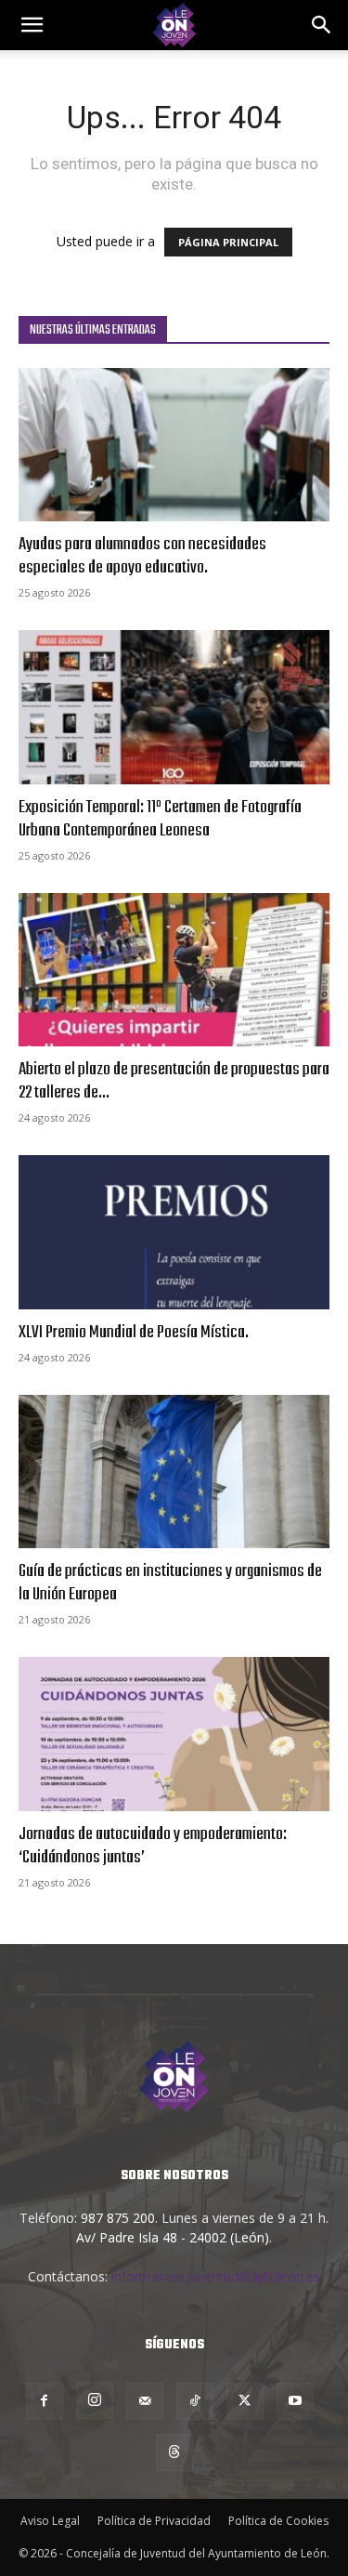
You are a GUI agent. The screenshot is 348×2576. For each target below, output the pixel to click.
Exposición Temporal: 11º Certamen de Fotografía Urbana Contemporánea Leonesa (160, 819)
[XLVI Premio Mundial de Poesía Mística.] (174, 1232)
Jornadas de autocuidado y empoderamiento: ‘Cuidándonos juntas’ (153, 1846)
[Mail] (145, 2401)
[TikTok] (195, 2401)
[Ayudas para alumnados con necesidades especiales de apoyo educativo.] (174, 445)
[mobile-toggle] (32, 25)
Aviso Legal (50, 2521)
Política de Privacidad (154, 2521)
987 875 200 (118, 2218)
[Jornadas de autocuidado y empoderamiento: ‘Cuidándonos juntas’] (174, 1734)
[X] (245, 2401)
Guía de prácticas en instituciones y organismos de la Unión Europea (170, 1583)
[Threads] (174, 2452)
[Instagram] (95, 2400)
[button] (322, 25)
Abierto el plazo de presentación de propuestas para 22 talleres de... (174, 1081)
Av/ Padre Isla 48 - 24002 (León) (173, 2237)
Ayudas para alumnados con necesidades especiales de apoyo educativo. (142, 556)
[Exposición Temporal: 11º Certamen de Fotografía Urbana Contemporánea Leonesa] (174, 707)
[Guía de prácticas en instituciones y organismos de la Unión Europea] (174, 1472)
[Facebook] (45, 2401)
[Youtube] (295, 2401)
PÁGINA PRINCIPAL (228, 242)
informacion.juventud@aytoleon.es (216, 2276)
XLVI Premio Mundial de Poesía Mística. (134, 1333)
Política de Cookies (278, 2521)
